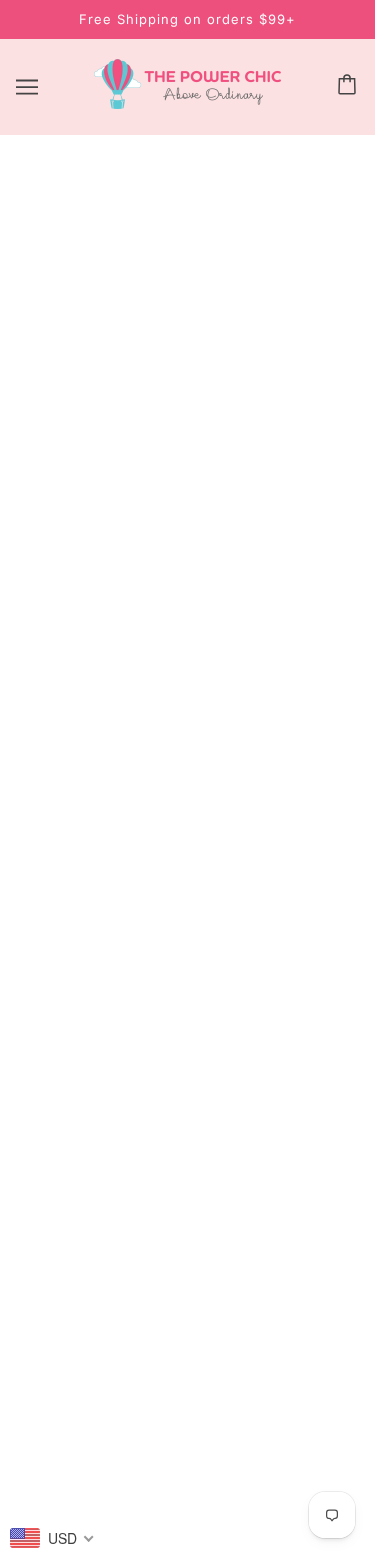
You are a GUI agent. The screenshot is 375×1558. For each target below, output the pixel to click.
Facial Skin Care (188, 978)
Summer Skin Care (187, 1100)
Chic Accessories (187, 1039)
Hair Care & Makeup (187, 1008)
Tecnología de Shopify (188, 1514)
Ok (302, 1297)
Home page (213, 398)
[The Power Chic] (187, 103)
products (231, 421)
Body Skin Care (187, 947)
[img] (122, 843)
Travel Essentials (188, 1069)
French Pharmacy (188, 1130)
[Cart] (350, 86)
